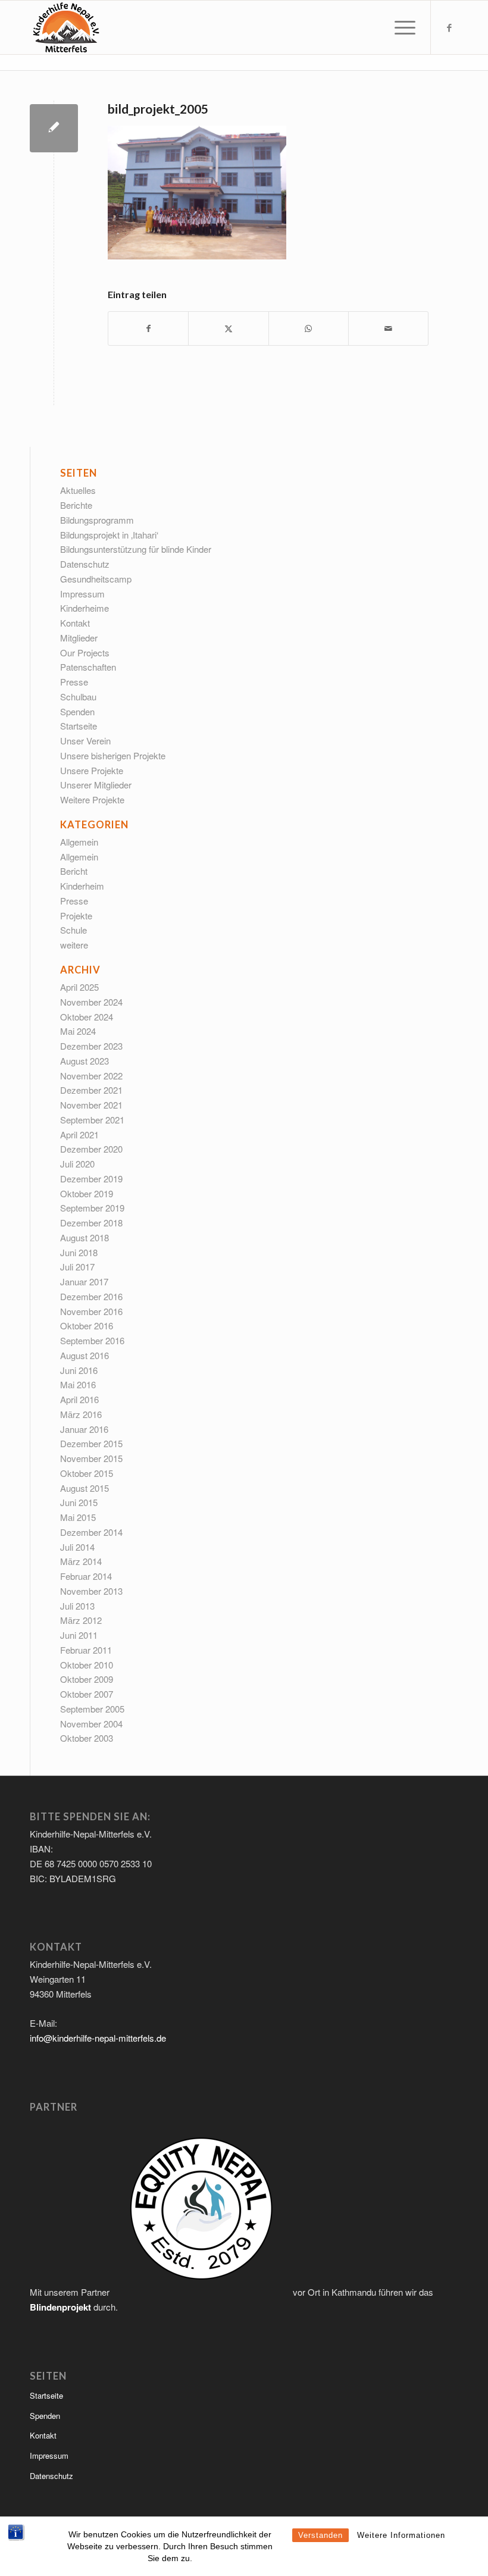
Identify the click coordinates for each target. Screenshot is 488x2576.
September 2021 (92, 1120)
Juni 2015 (79, 1502)
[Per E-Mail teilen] (388, 328)
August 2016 (85, 1355)
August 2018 (85, 1237)
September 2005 (92, 1709)
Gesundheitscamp (96, 579)
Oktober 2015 (87, 1473)
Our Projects (85, 652)
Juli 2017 (77, 1267)
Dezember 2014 (91, 1532)
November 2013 (91, 1591)
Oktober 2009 (87, 1679)
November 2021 (91, 1105)
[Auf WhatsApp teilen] (309, 328)
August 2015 (85, 1488)
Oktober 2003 (87, 1738)
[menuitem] (399, 27)
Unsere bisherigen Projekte (113, 755)
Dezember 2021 (91, 1090)
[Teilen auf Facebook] (148, 328)
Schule (73, 930)
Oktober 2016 (87, 1325)
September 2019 (92, 1208)
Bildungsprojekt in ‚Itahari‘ (109, 535)
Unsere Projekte (92, 770)
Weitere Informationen (401, 2535)
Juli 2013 (77, 1606)
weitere (74, 945)
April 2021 (79, 1134)
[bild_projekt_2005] (54, 128)
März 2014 (81, 1561)
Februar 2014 (86, 1576)
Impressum (82, 594)
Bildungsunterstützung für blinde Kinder (136, 549)
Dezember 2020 (91, 1149)
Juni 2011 (79, 1635)
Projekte (76, 915)
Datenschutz (85, 564)
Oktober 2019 (87, 1193)
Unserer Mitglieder (96, 785)
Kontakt (75, 623)
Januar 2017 (84, 1281)
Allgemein (79, 842)
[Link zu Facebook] (449, 27)
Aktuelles (78, 490)
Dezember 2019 (91, 1179)
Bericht (74, 871)
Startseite (79, 726)
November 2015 (91, 1458)
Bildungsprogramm (97, 520)
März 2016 (81, 1414)
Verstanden (320, 2535)
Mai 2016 (78, 1384)
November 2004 (91, 1724)
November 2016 (91, 1311)
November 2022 (91, 1076)
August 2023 (85, 1061)
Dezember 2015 (91, 1443)
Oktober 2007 (87, 1694)
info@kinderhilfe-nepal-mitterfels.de (98, 2038)
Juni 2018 (79, 1252)
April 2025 (79, 987)
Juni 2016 (79, 1370)
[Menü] (399, 27)
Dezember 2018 (91, 1223)
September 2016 (92, 1340)
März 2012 (81, 1620)
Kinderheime (85, 608)
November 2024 (91, 1002)
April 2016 (79, 1399)
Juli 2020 (77, 1164)
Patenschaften (88, 667)
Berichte (76, 505)
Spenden (77, 711)
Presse (74, 682)
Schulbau (78, 697)
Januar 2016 (84, 1429)
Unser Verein (85, 741)
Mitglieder (79, 638)
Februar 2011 (86, 1650)
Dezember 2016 (91, 1296)
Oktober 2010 (87, 1665)
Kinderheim (82, 886)
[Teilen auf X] (228, 328)
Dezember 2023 (91, 1046)
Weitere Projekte (92, 799)
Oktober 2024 (87, 1017)
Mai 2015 (78, 1517)
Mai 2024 (78, 1031)
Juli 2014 (77, 1547)
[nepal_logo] (65, 27)
